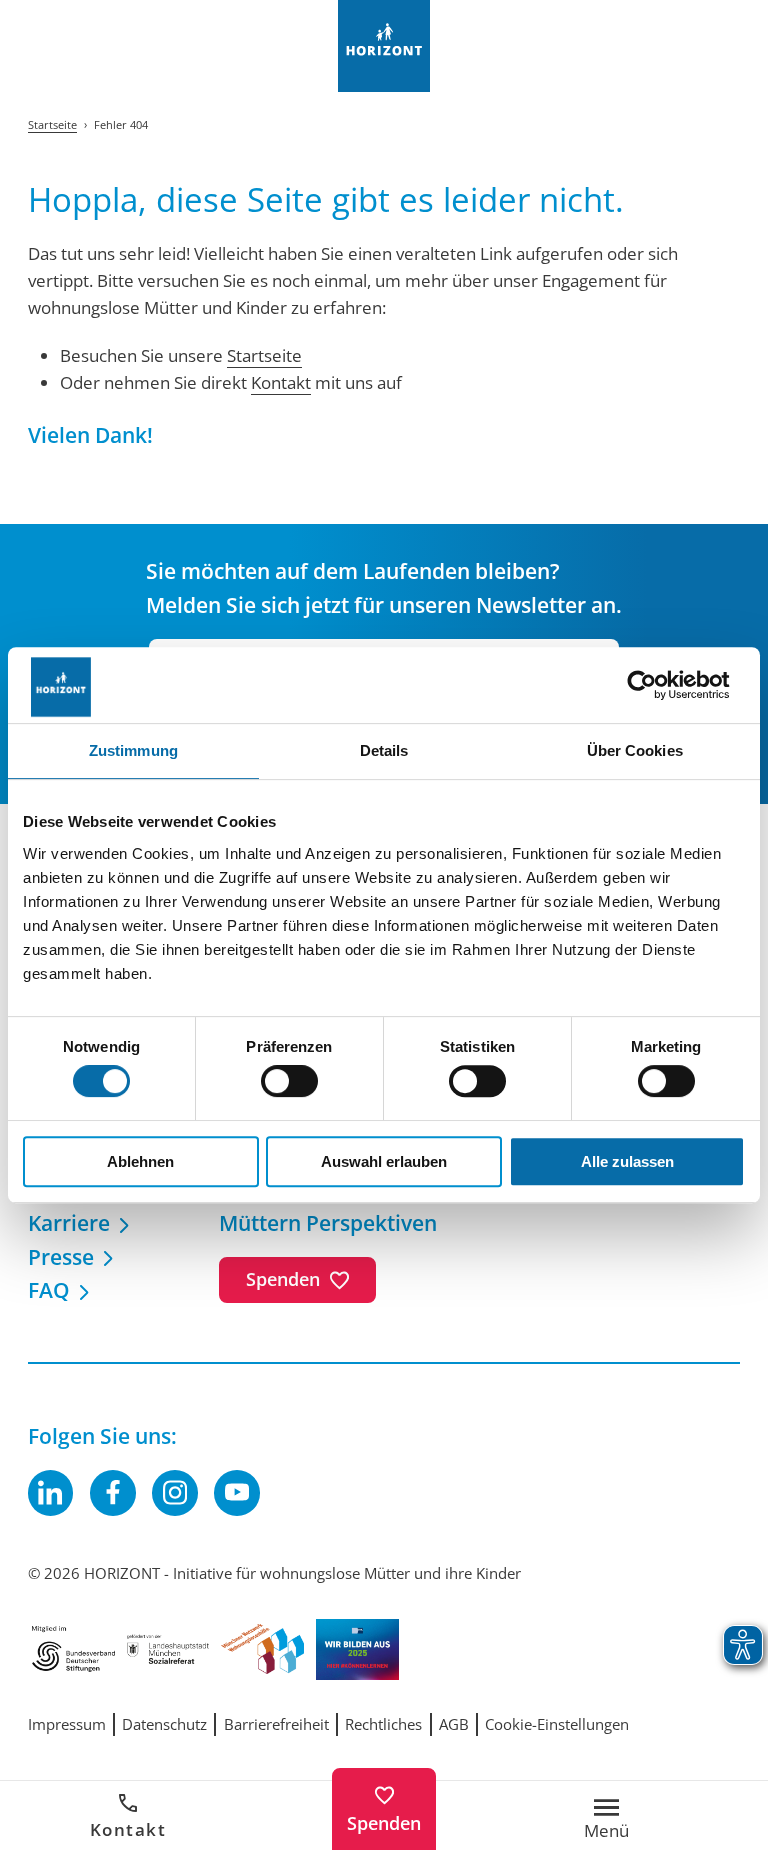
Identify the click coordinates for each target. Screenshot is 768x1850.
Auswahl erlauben (384, 1161)
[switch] (289, 1081)
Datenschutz (164, 1724)
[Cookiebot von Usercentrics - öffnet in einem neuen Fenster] (657, 685)
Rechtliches (383, 1724)
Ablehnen (140, 1161)
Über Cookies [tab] (635, 750)
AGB (454, 1724)
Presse (61, 1256)
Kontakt (128, 1829)
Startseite (264, 355)
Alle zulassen (627, 1161)
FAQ (49, 1289)
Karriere (69, 1222)
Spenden (384, 1823)
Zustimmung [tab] (133, 750)
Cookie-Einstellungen (557, 1724)
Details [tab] (384, 750)
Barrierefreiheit (276, 1724)
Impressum (67, 1724)
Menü (606, 1829)
